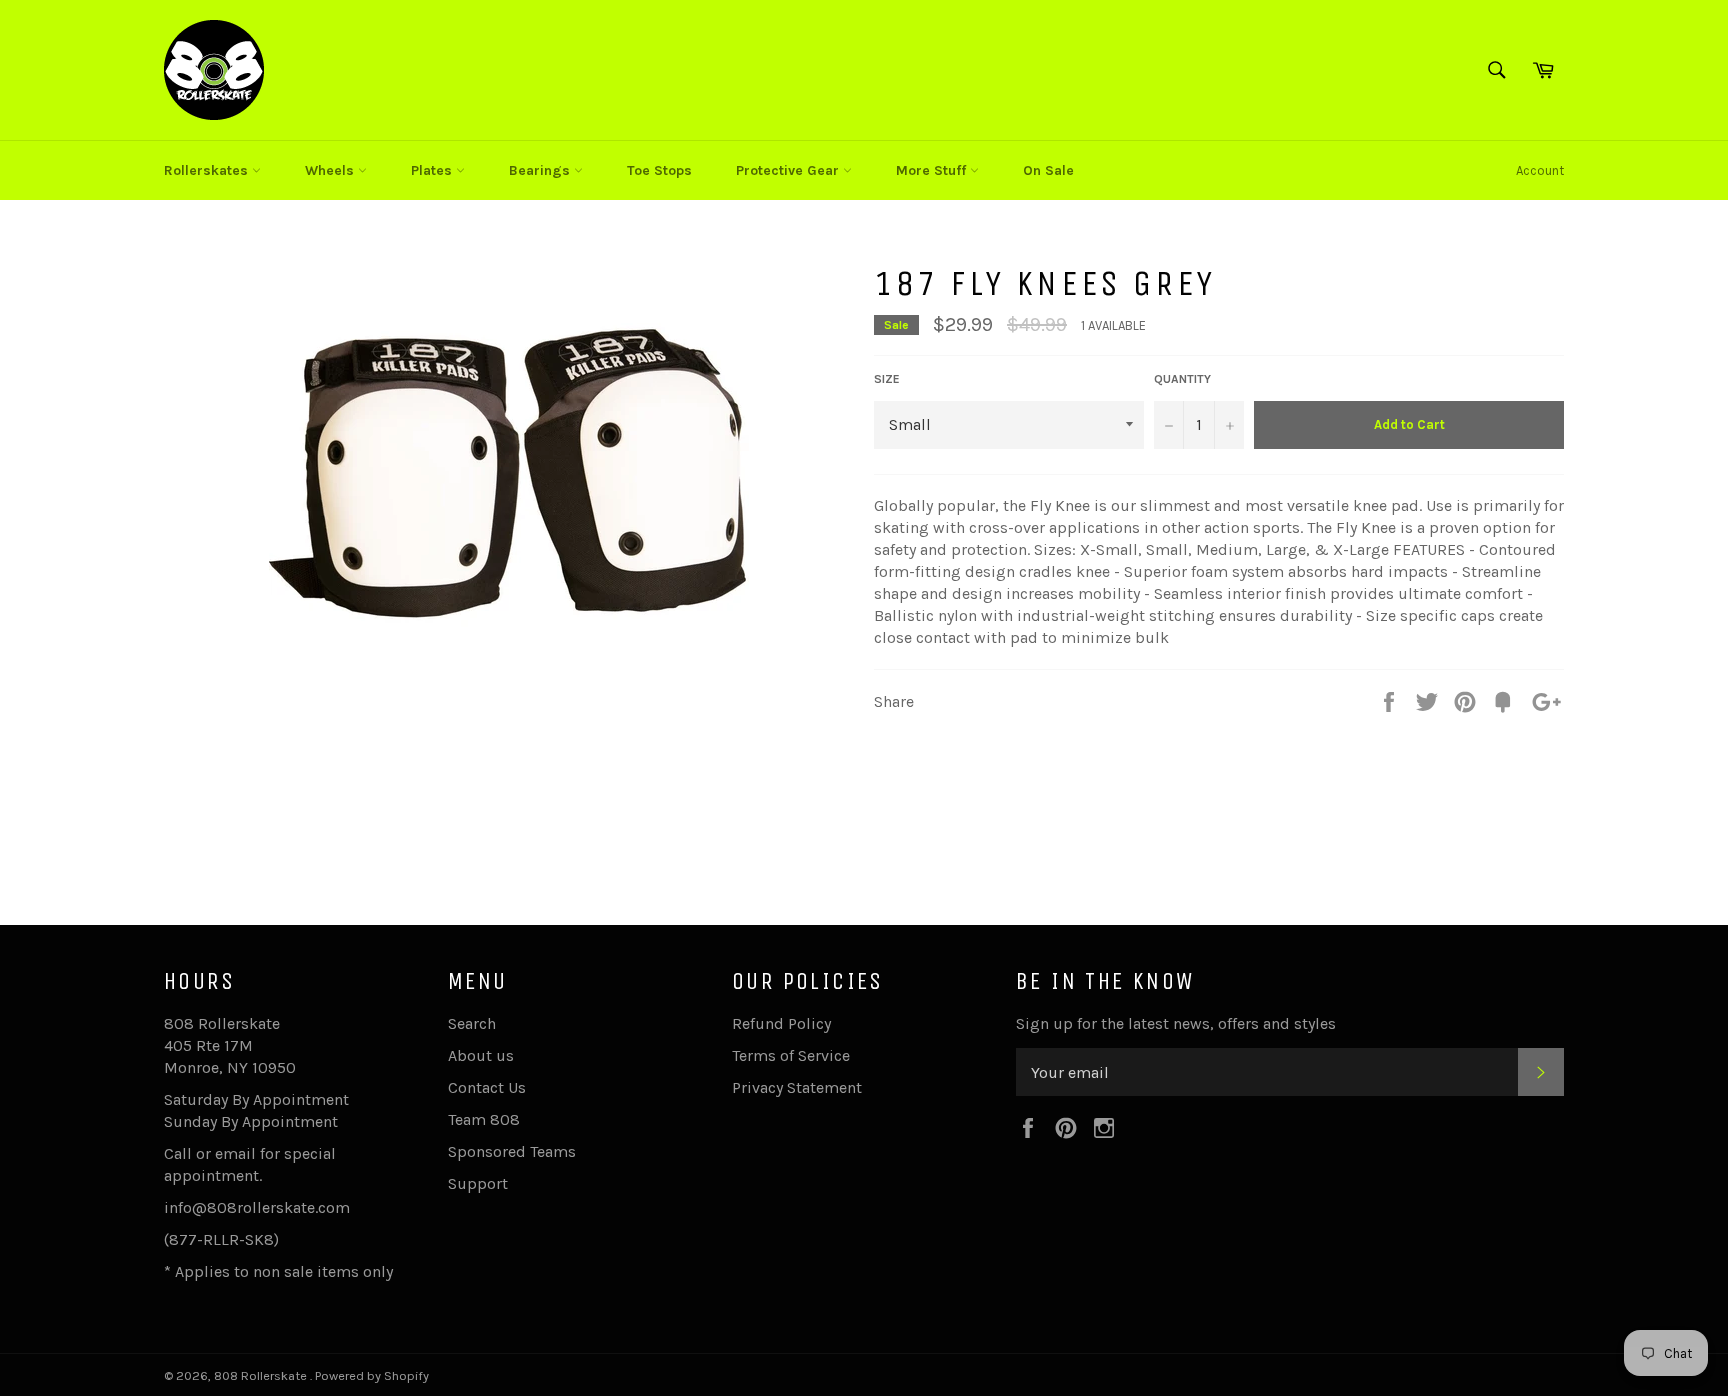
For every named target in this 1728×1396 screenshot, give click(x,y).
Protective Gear (789, 170)
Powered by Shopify (372, 1375)
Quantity (1182, 379)
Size (887, 379)
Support (478, 1183)
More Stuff (933, 170)
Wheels (331, 170)
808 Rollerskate (262, 1375)
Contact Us (487, 1087)
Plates (433, 170)
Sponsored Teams (512, 1151)
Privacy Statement (797, 1087)
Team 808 (484, 1119)
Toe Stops (659, 170)
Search (472, 1023)
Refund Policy (781, 1023)
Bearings (541, 170)
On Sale (1048, 170)
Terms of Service (791, 1055)
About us (481, 1055)
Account (1540, 170)
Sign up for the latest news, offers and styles (1176, 1023)
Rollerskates (208, 170)
